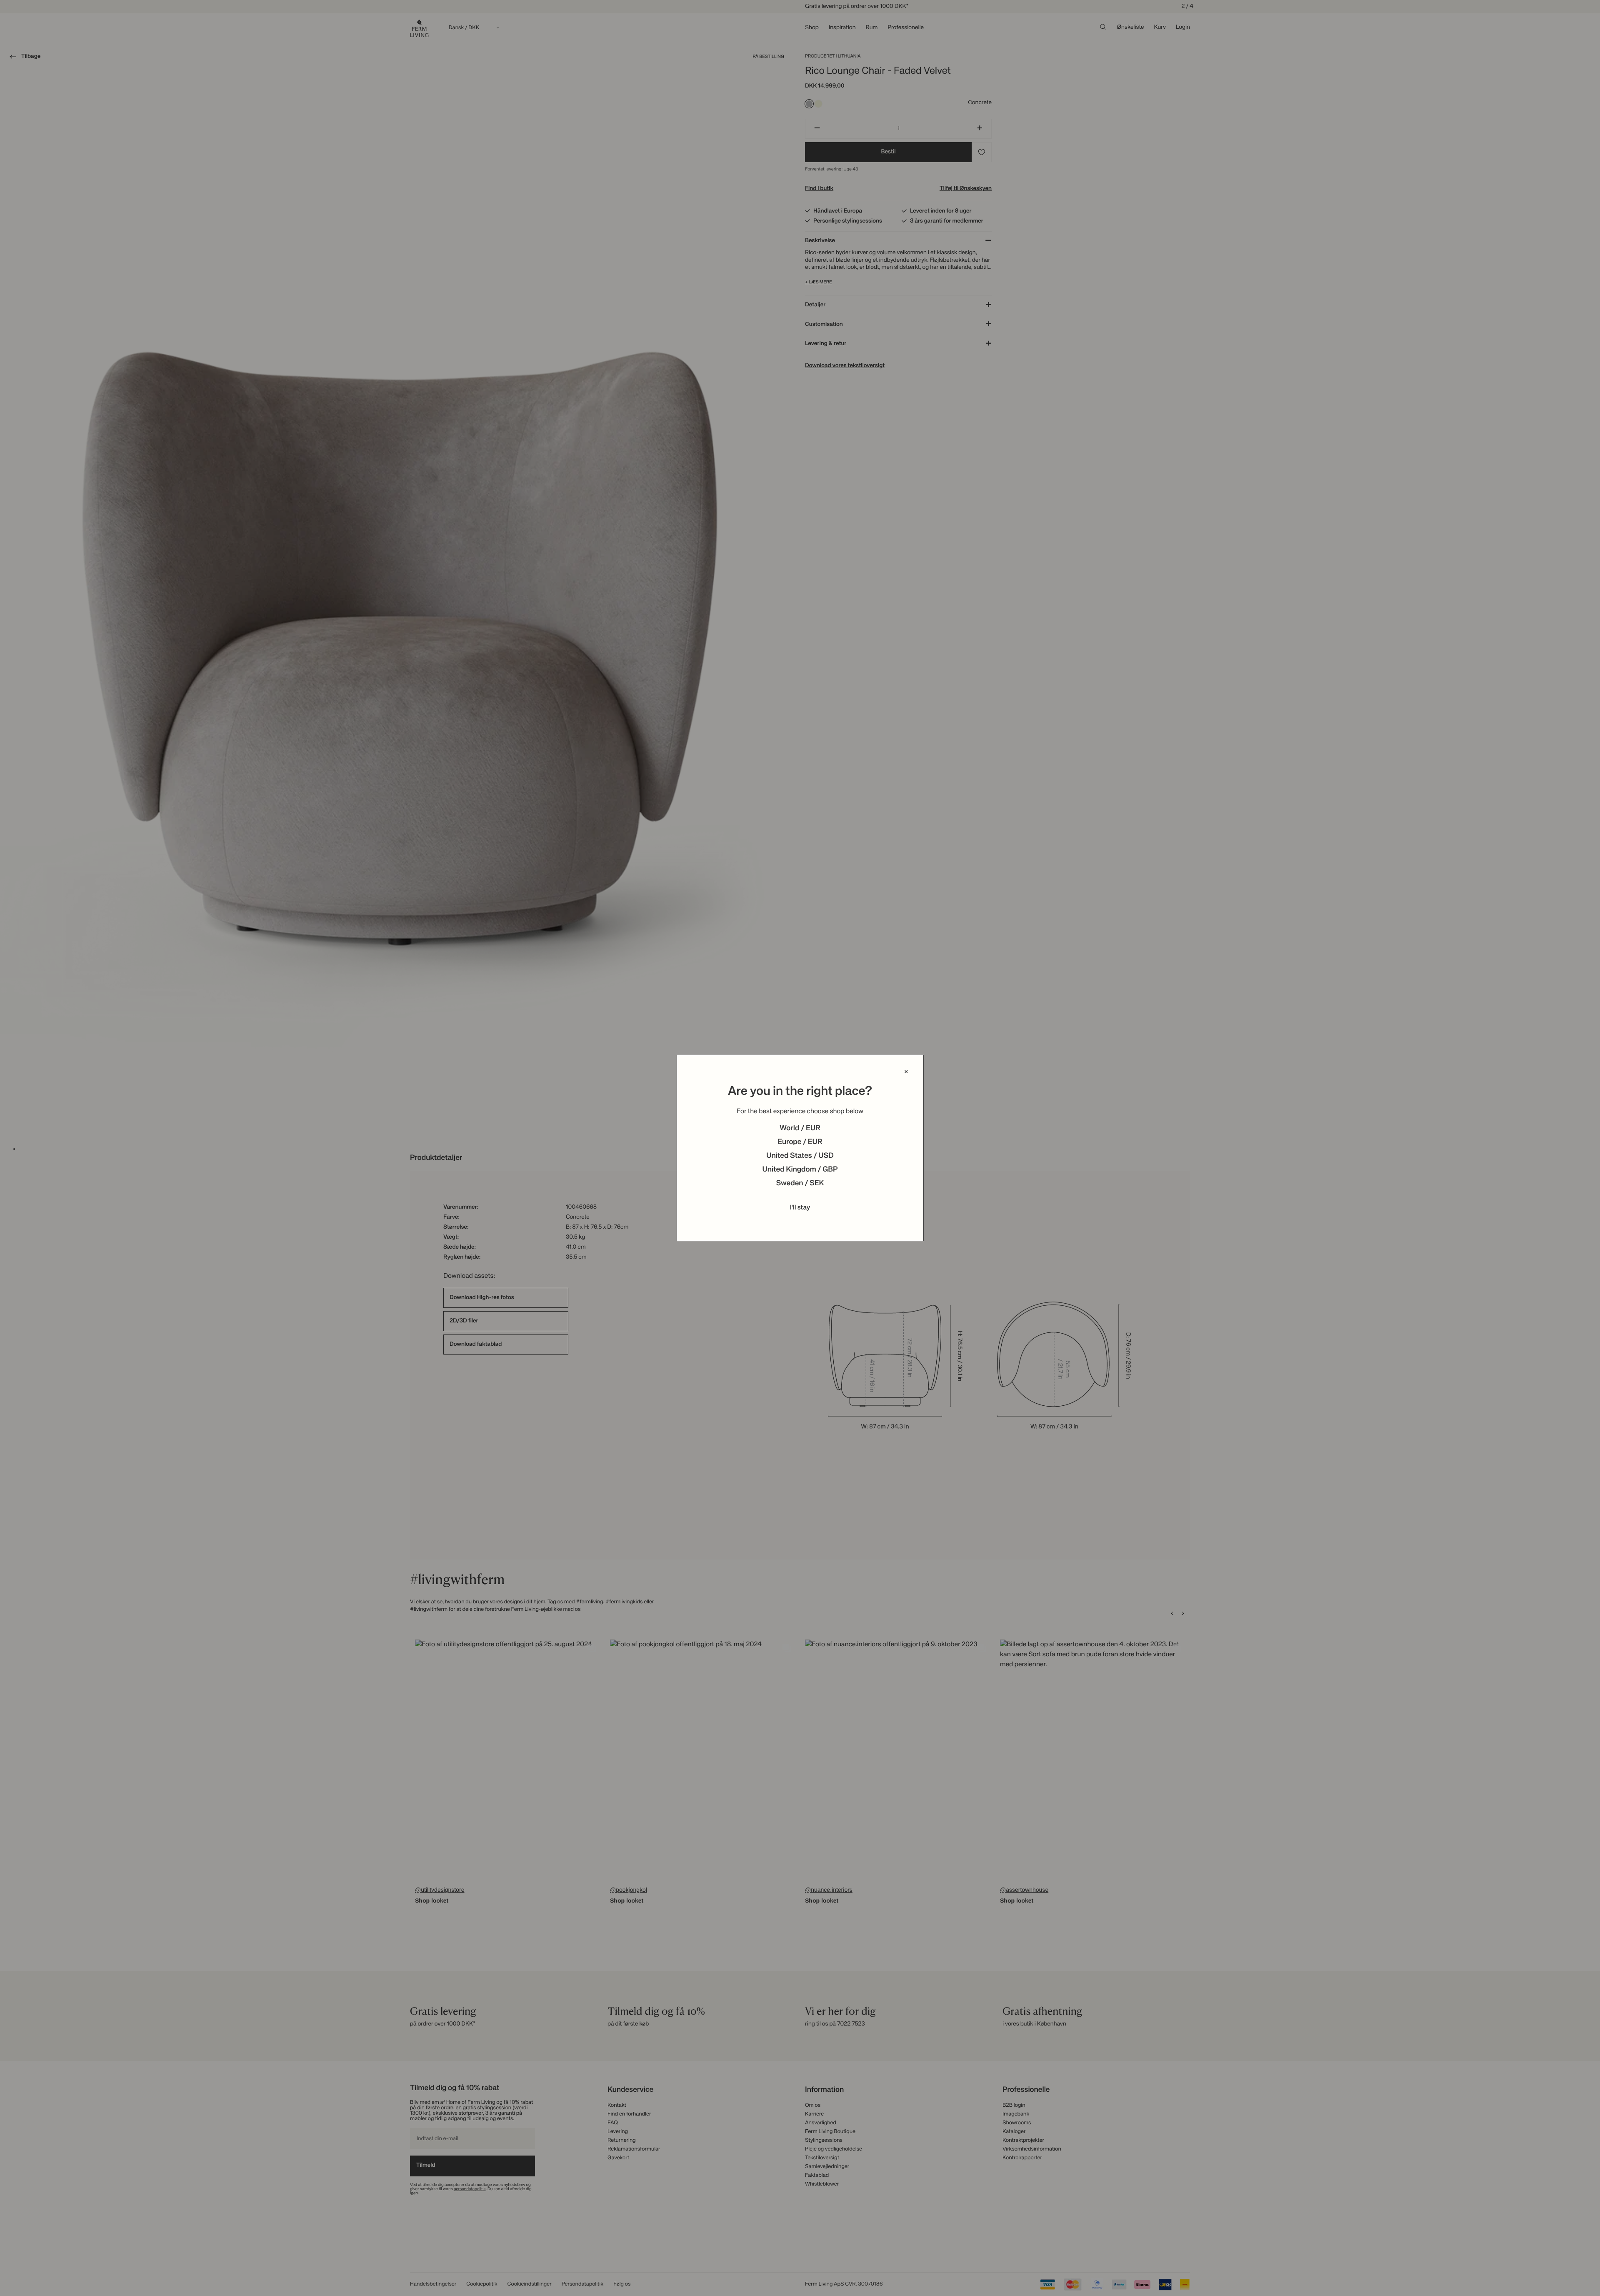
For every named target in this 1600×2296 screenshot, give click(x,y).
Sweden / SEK (800, 1184)
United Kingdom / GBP (800, 1170)
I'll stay (800, 1208)
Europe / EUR (800, 1142)
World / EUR (800, 1129)
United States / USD (800, 1156)
